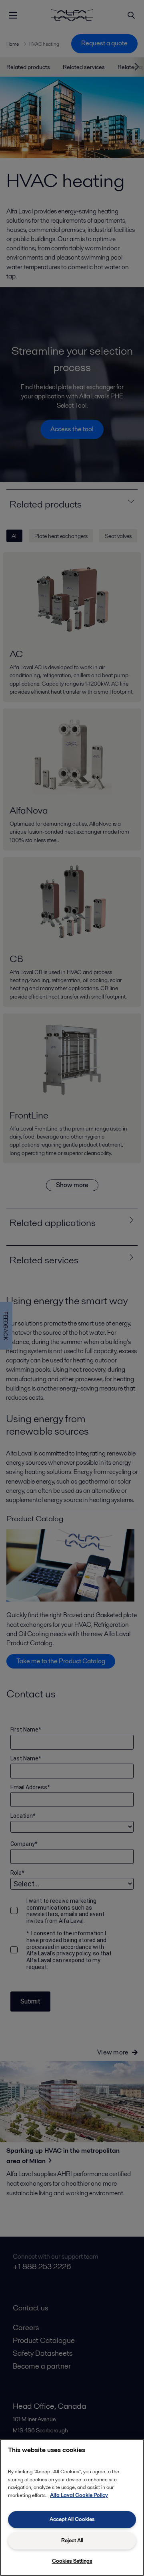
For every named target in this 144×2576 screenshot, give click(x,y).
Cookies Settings (72, 2561)
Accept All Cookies (72, 2519)
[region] (72, 2507)
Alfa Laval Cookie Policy (79, 2495)
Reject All (72, 2540)
